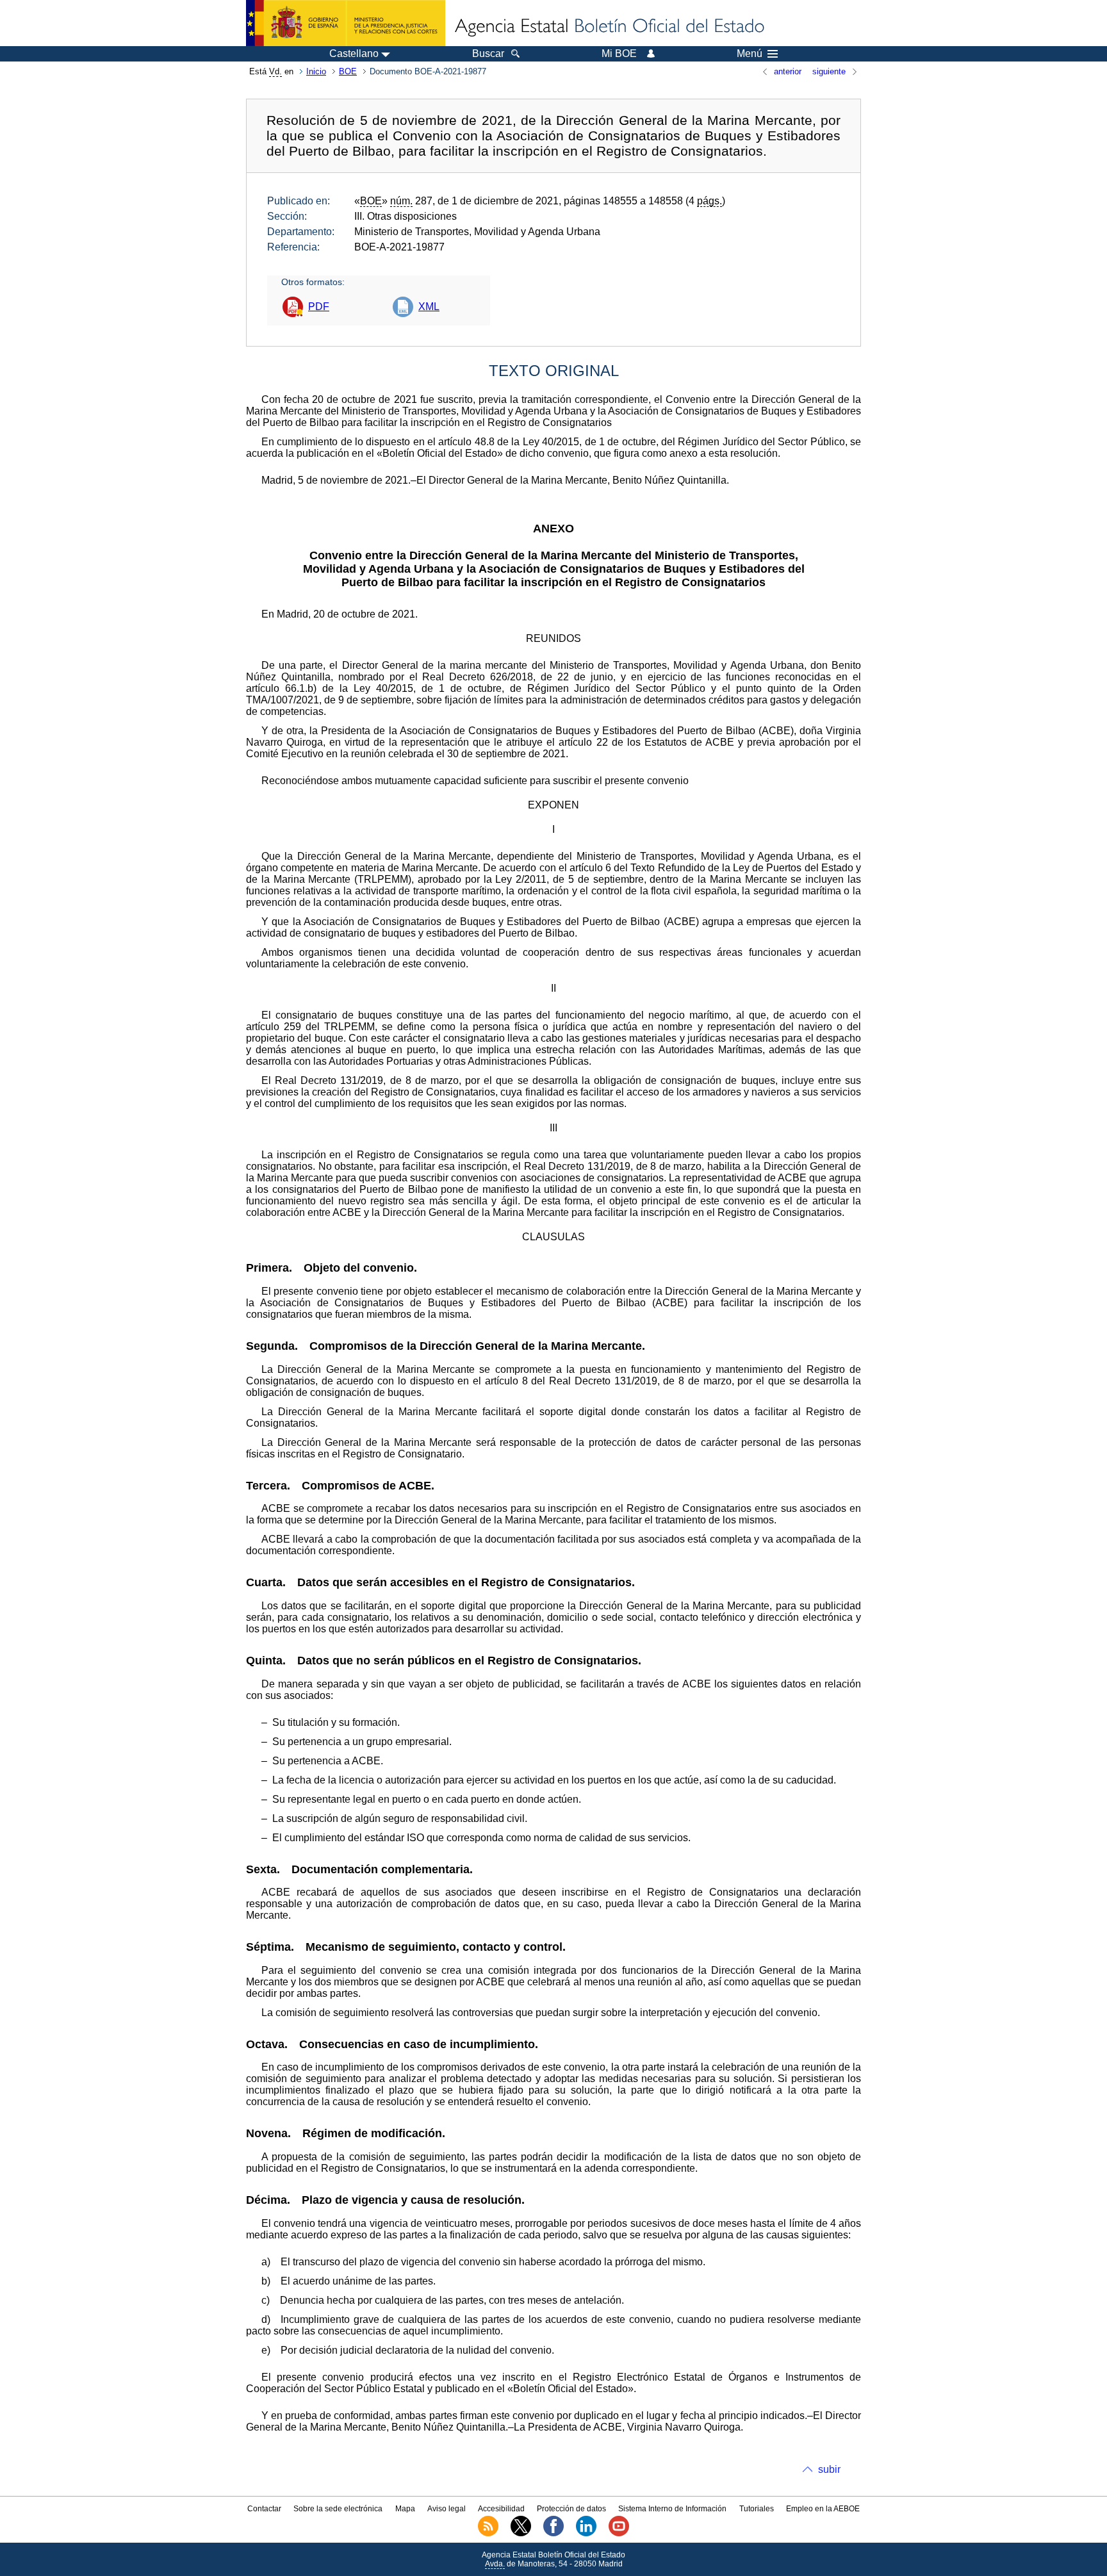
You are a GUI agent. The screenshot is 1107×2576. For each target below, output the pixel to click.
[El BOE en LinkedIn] (586, 2534)
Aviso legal (447, 2509)
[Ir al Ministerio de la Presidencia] (346, 23)
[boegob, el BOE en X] (521, 2534)
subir (829, 2469)
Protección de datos (571, 2509)
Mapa (405, 2509)
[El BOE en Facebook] (553, 2534)
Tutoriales (757, 2509)
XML (429, 307)
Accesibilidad (501, 2509)
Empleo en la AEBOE (823, 2509)
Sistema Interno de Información (672, 2509)
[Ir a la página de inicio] (609, 27)
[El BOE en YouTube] (619, 2534)
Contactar (264, 2509)
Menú (750, 54)
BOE (348, 71)
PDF (319, 307)
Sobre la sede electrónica (338, 2509)
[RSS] (488, 2534)
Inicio (316, 71)
